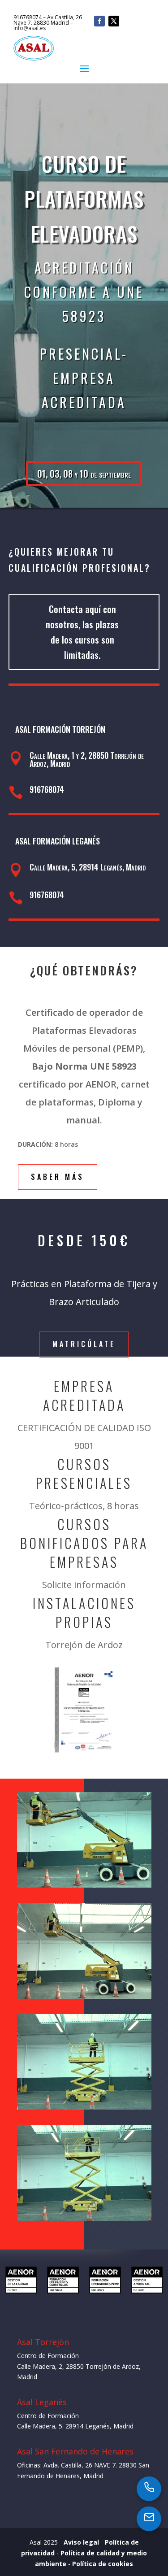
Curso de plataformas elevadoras (84, 198)
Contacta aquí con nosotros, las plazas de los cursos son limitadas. (82, 632)
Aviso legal (81, 2542)
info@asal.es (30, 28)
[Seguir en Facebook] (99, 21)
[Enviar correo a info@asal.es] (149, 2518)
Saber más (58, 1177)
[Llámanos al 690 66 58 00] (149, 2488)
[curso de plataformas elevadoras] (84, 1996)
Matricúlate (84, 1344)
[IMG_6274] (84, 1885)
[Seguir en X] (114, 21)
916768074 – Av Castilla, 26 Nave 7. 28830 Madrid (48, 20)
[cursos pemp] (84, 2107)
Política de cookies (103, 2564)
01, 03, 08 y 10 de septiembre (84, 474)
